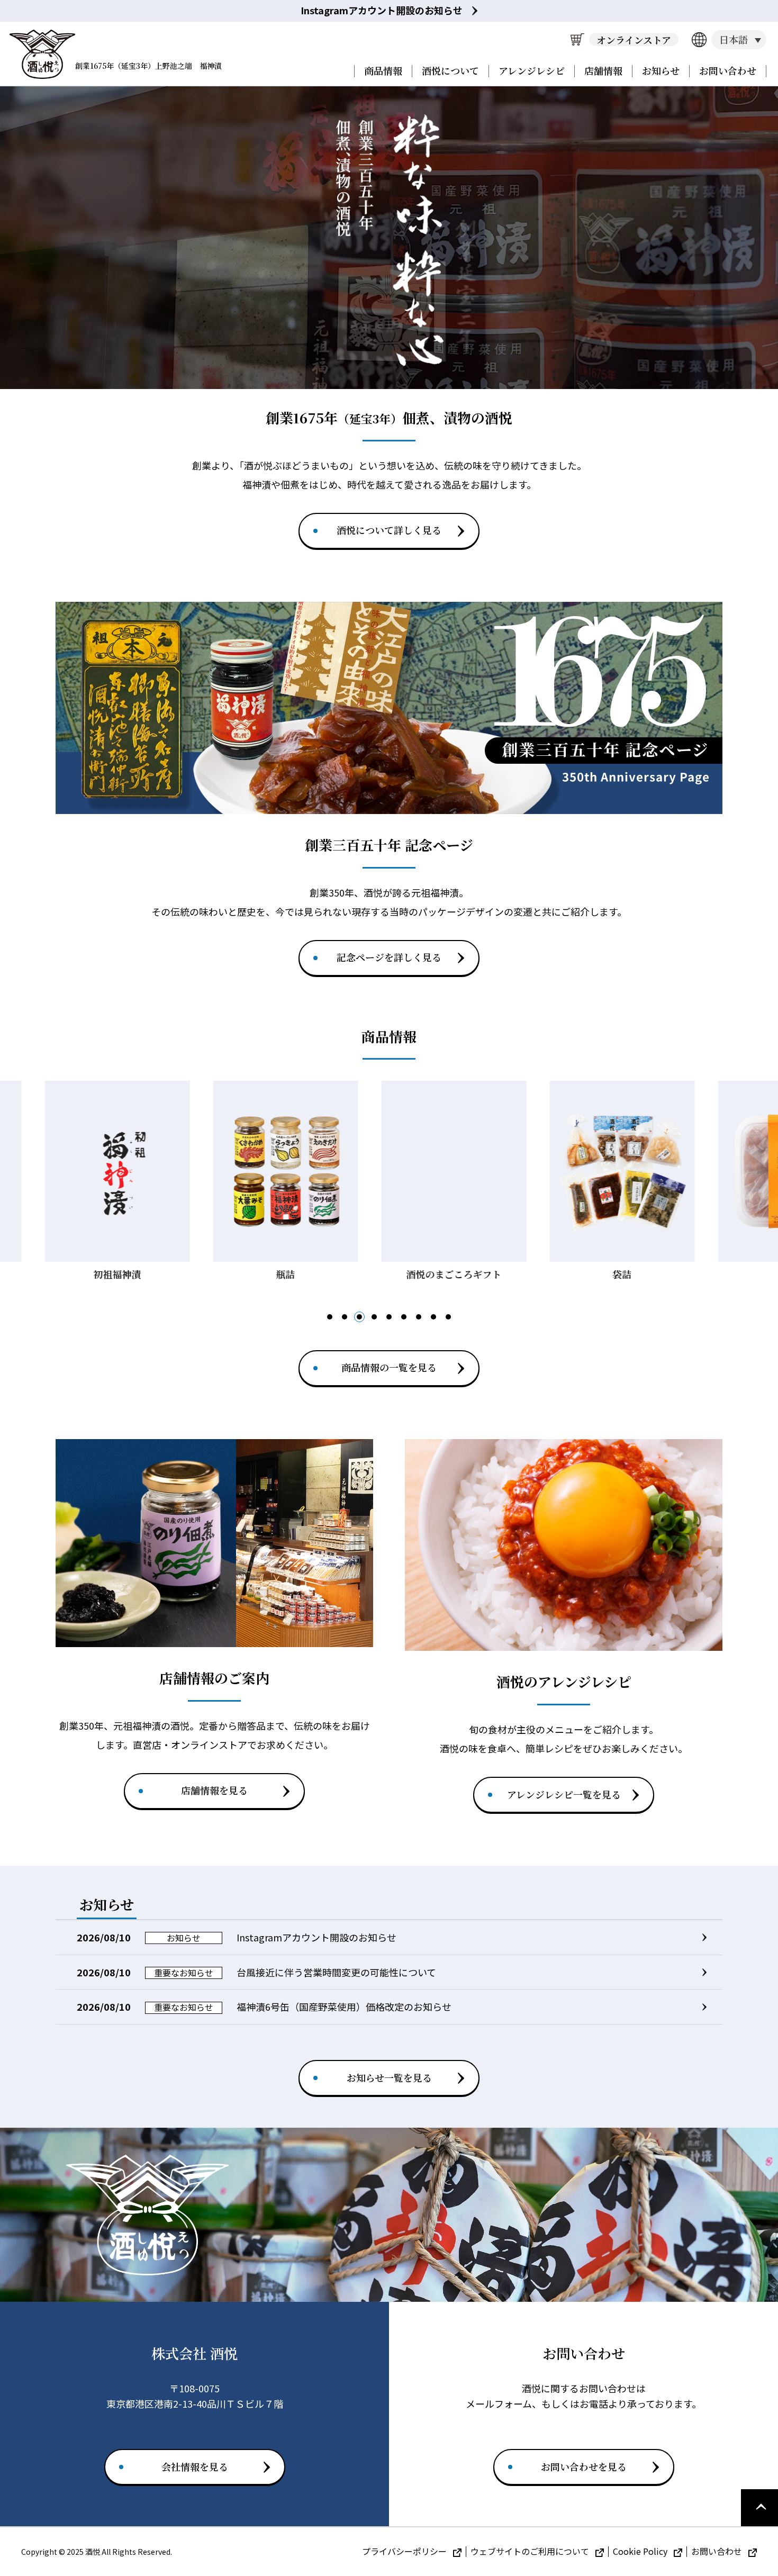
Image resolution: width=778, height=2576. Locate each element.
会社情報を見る (195, 2466)
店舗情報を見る (214, 1790)
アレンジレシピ (532, 70)
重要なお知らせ (184, 1973)
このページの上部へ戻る (759, 2508)
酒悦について (450, 70)
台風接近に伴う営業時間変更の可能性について (336, 1972)
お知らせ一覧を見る (389, 2077)
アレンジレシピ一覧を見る (564, 1794)
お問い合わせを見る (584, 2466)
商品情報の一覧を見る (389, 1367)
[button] (330, 1317)
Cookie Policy (641, 2551)
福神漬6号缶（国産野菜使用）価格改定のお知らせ (344, 2006)
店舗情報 (603, 70)
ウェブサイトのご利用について (531, 2551)
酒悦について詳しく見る (389, 530)
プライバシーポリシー (405, 2551)
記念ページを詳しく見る (389, 957)
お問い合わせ (728, 70)
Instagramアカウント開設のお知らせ (382, 10)
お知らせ (661, 70)
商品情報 (383, 70)
